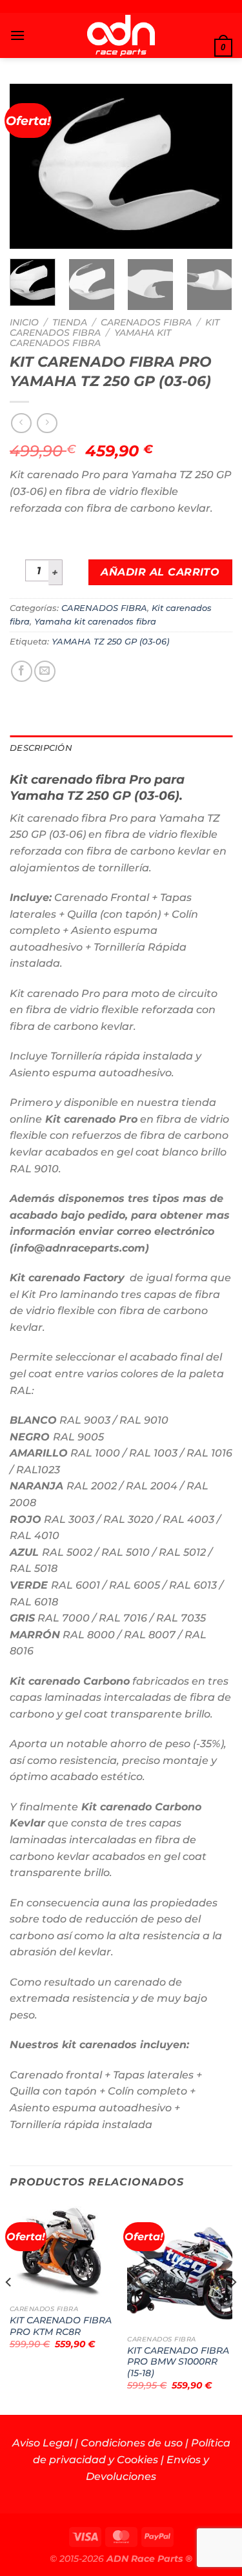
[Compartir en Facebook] (22, 671)
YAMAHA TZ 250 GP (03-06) (110, 642)
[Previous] (30, 166)
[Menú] (17, 35)
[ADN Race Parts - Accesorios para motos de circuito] (121, 35)
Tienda (70, 322)
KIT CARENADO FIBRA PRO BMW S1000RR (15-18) (178, 2362)
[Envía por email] (45, 671)
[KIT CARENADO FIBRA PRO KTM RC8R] (62, 2251)
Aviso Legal (42, 2443)
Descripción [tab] (41, 748)
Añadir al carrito (160, 572)
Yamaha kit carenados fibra (90, 338)
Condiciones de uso (132, 2443)
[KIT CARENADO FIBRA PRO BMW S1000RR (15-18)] (180, 2266)
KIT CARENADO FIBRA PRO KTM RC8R (61, 2326)
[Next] (212, 166)
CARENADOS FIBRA (146, 322)
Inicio (24, 322)
